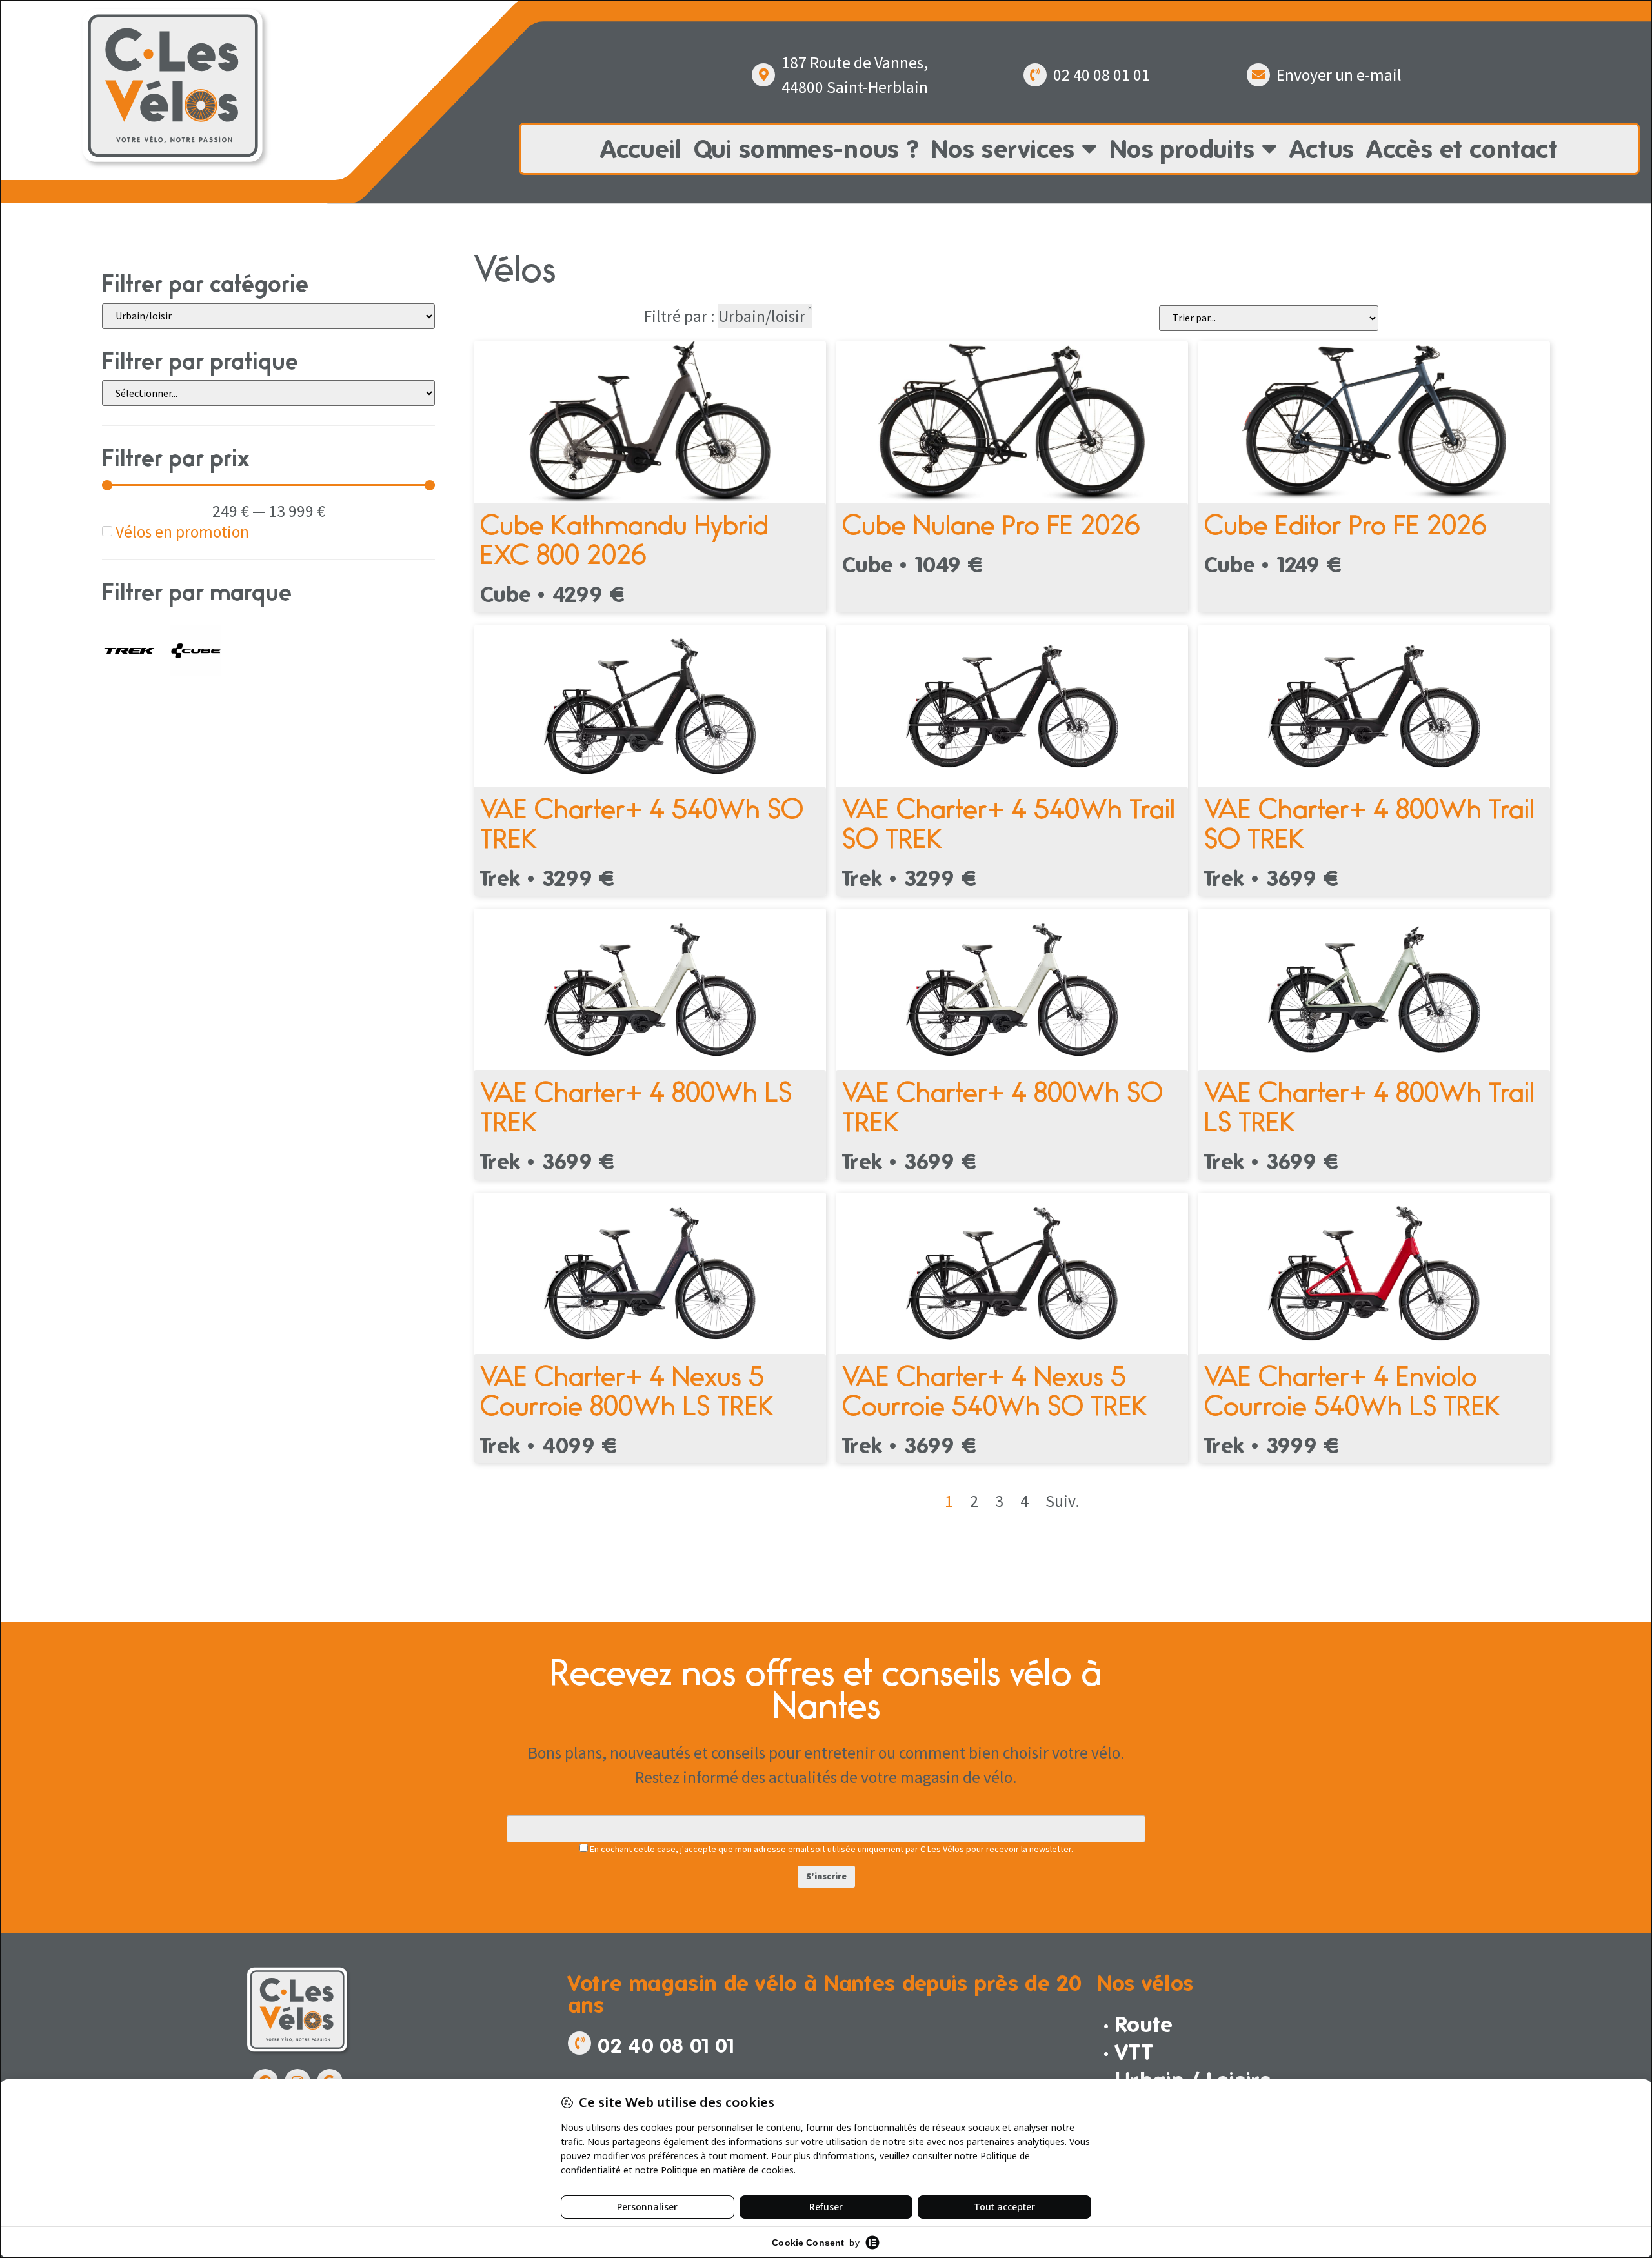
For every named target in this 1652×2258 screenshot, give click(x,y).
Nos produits (1183, 149)
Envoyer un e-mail (1339, 75)
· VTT (1129, 2052)
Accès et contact (1462, 149)
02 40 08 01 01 (1102, 75)
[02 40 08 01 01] (1035, 75)
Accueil (641, 149)
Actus (1322, 149)
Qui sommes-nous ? (806, 149)
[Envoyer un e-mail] (1258, 75)
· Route (1138, 2024)
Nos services (1003, 149)
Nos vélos (1145, 1983)
